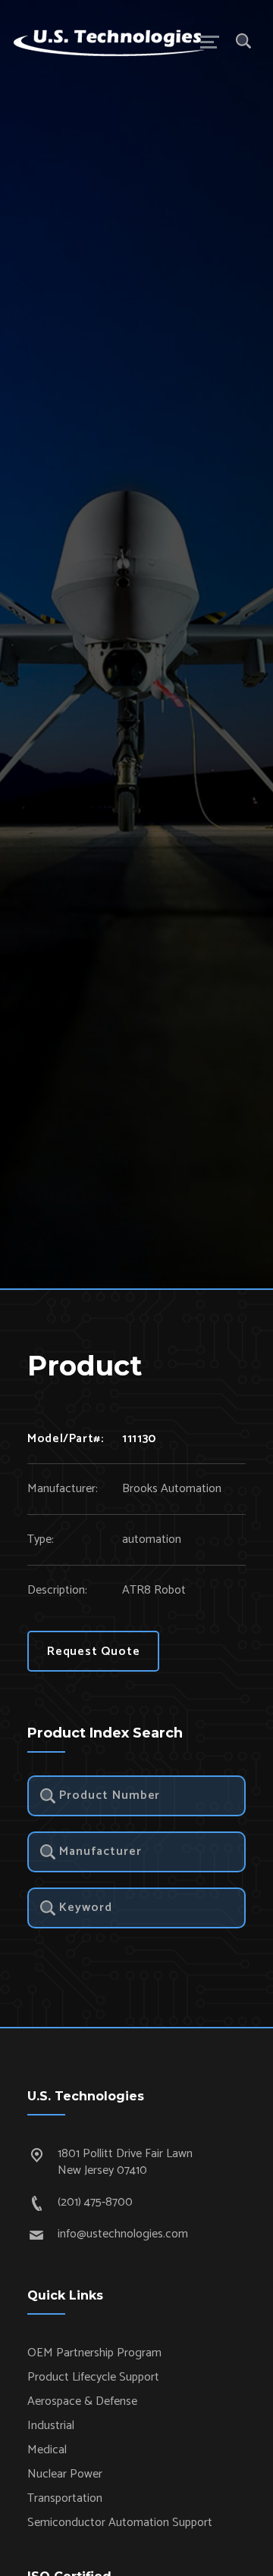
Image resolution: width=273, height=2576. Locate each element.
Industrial (51, 2426)
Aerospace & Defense (82, 2401)
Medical (47, 2450)
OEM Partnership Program (94, 2353)
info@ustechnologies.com (123, 2234)
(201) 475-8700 (95, 2202)
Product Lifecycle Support (93, 2377)
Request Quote (93, 1652)
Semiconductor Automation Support (120, 2523)
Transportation (65, 2498)
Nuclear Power (65, 2474)
